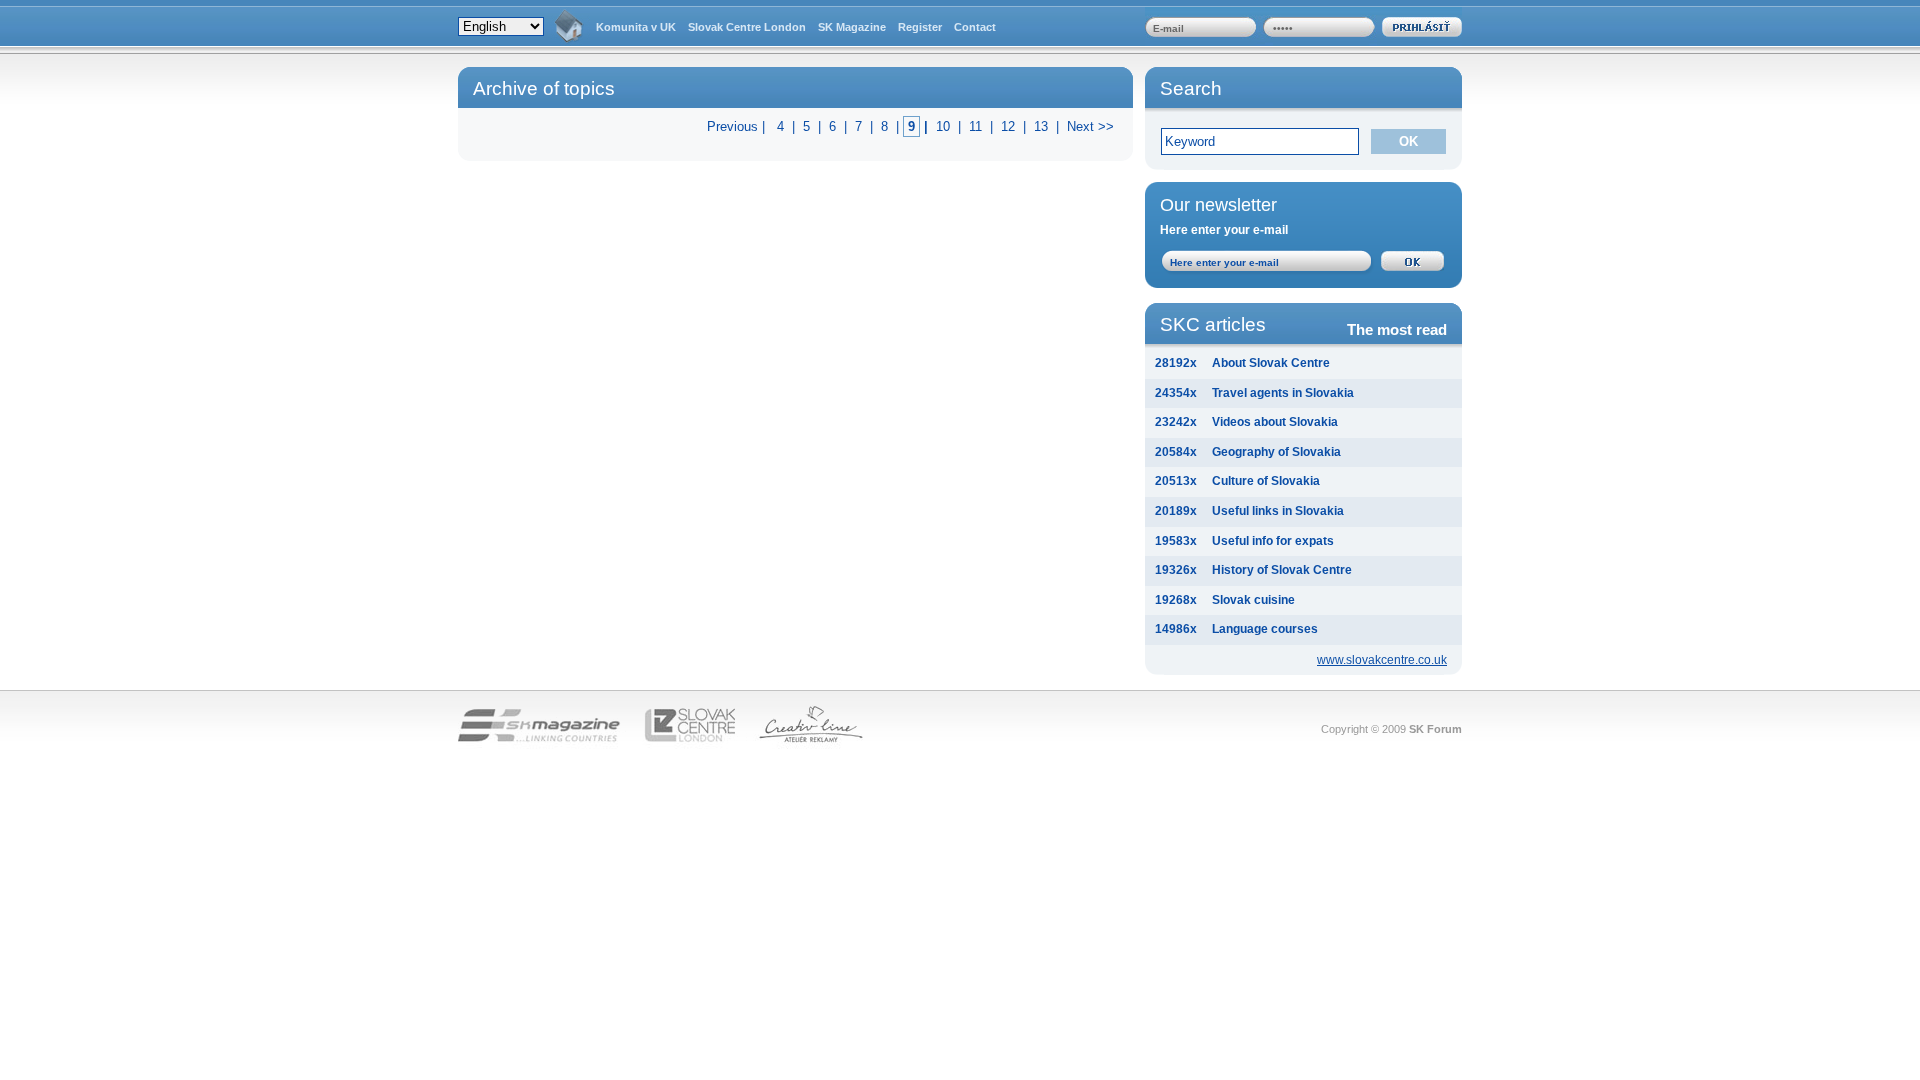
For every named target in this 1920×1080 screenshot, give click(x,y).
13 (1041, 126)
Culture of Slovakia (1266, 481)
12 (1008, 126)
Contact (975, 27)
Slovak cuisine (1253, 600)
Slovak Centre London (747, 27)
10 (943, 126)
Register (920, 27)
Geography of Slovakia (1276, 452)
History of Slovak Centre (1282, 570)
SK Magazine (852, 27)
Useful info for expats (1273, 541)
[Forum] (569, 26)
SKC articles (1303, 326)
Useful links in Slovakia (1278, 511)
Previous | (738, 126)
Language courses (1265, 629)
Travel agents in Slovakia (1283, 393)
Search (1191, 88)
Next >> (1090, 126)
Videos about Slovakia (1275, 422)
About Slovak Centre (1271, 363)
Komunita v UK (636, 27)
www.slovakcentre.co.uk (1382, 660)
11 (975, 126)
